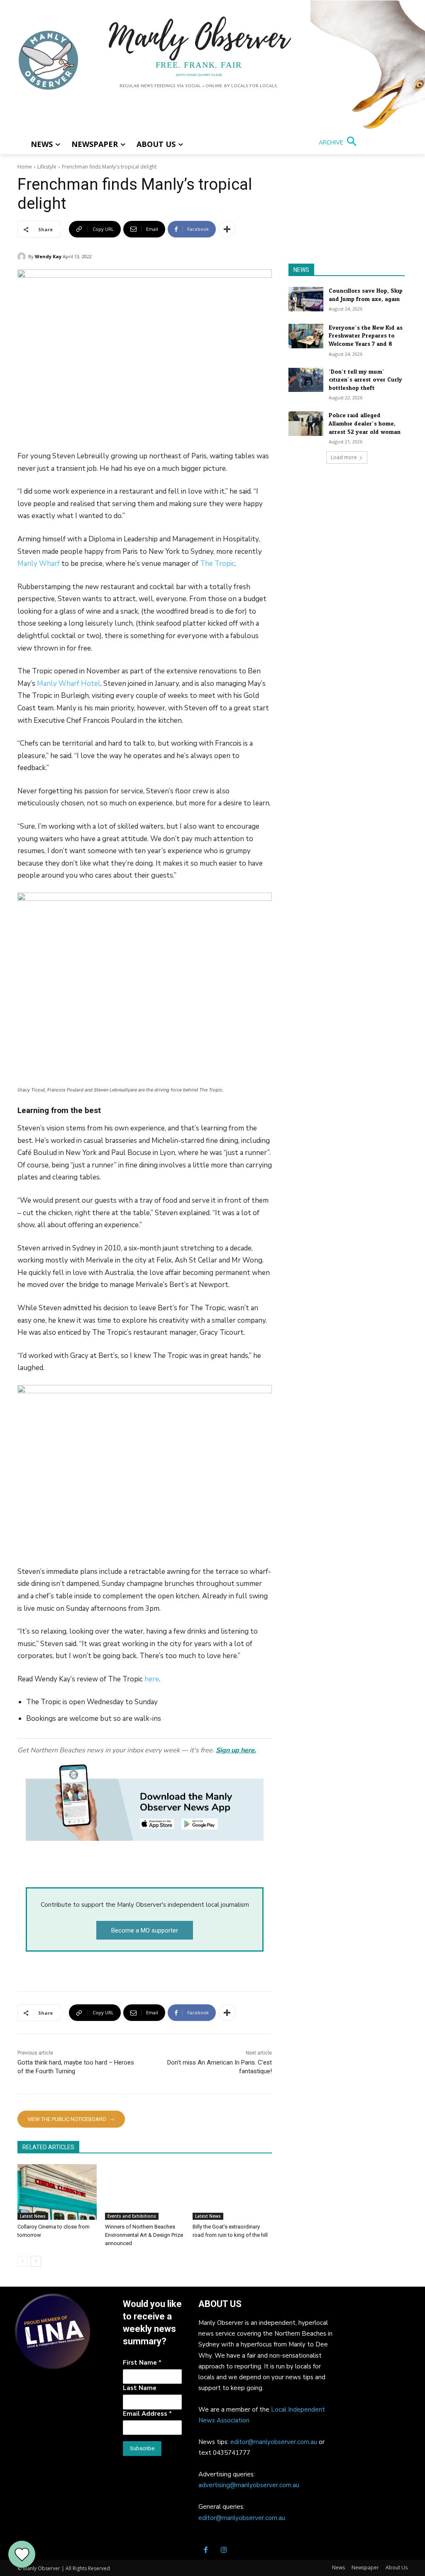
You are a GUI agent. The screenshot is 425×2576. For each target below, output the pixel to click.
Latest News (33, 2216)
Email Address (147, 2414)
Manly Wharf (39, 564)
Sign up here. (236, 1750)
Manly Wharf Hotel (69, 684)
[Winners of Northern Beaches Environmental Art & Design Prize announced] (145, 2192)
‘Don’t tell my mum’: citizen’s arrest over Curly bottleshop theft (365, 380)
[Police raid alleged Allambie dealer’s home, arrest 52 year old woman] (306, 424)
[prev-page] (23, 2261)
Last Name (140, 2388)
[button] (339, 142)
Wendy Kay (48, 256)
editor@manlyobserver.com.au (274, 2442)
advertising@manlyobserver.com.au (249, 2485)
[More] (227, 229)
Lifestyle (47, 167)
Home (25, 167)
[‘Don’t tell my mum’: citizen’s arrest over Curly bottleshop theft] (306, 380)
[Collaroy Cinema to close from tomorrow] (57, 2192)
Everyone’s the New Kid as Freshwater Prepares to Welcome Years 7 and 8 (366, 336)
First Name (142, 2363)
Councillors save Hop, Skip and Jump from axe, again (366, 295)
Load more (344, 457)
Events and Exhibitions (132, 2216)
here (152, 1679)
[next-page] (36, 2261)
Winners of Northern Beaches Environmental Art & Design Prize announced (144, 2235)
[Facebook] (205, 2551)
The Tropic (217, 564)
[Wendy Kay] (23, 257)
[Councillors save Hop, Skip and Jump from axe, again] (306, 299)
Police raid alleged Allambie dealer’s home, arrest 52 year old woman (365, 423)
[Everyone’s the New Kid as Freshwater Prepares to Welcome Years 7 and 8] (306, 336)
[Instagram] (224, 2551)
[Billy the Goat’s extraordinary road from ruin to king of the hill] (232, 2192)
